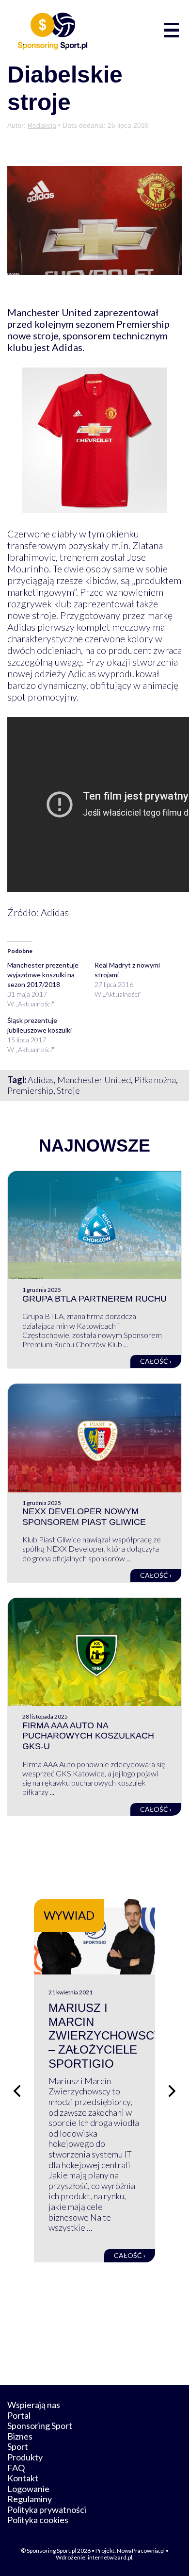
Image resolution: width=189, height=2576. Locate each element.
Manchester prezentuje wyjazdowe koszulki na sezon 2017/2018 (43, 975)
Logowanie (28, 2489)
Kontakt (23, 2478)
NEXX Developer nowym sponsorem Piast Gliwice (84, 1517)
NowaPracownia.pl (141, 2551)
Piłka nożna (155, 1080)
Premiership (30, 1090)
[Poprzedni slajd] (17, 2091)
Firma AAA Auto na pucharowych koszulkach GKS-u (88, 1736)
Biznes (20, 2436)
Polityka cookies (38, 2520)
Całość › (156, 1361)
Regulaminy (30, 2499)
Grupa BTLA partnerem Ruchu (94, 1299)
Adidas (41, 1080)
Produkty (25, 2457)
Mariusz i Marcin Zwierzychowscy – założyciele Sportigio (105, 2036)
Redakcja (42, 125)
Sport (18, 2446)
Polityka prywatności (47, 2509)
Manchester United (94, 1080)
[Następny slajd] (172, 2091)
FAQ (16, 2468)
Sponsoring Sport (40, 2425)
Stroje (68, 1090)
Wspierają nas (34, 2405)
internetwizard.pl (110, 2557)
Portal (19, 2415)
